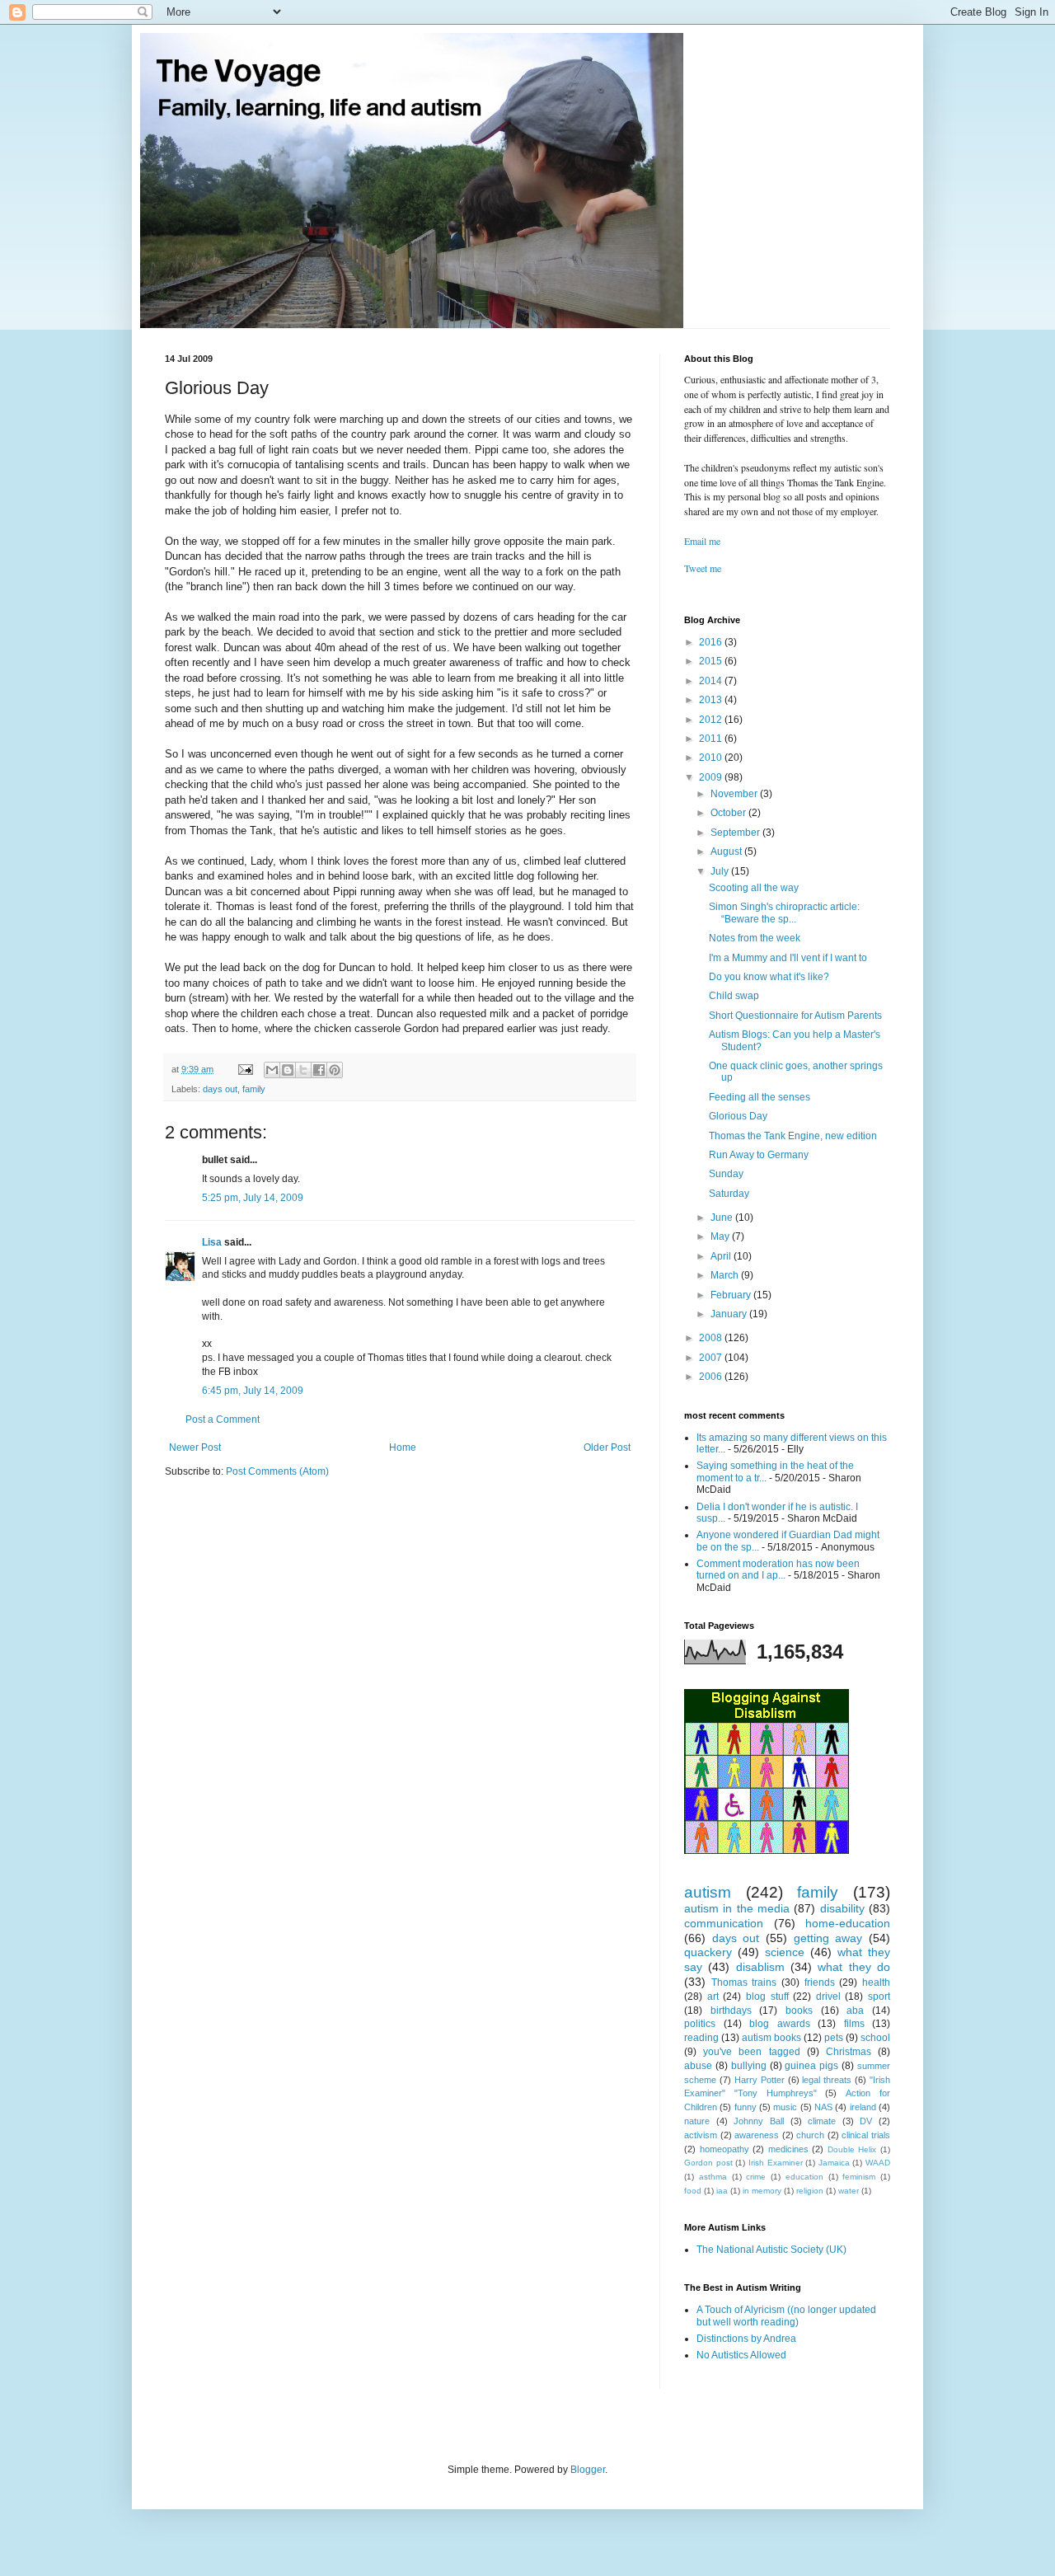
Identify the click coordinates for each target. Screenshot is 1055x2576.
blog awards (780, 2024)
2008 (712, 1338)
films (854, 2024)
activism (701, 2135)
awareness (757, 2135)
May (721, 1236)
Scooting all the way (754, 888)
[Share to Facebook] (319, 1070)
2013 (712, 700)
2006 (712, 1377)
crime (756, 2177)
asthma (713, 2177)
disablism (760, 1967)
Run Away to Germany (759, 1155)
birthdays (731, 2011)
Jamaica (834, 2163)
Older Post (607, 1448)
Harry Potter (760, 2080)
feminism (859, 2177)
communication (724, 1923)
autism (708, 1892)
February (732, 1295)
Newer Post (195, 1448)
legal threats (827, 2080)
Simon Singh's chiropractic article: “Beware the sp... (784, 913)
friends (820, 1982)
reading (701, 2038)
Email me (702, 541)
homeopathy (724, 2149)
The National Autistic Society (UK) (771, 2250)
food (693, 2191)
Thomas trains (744, 1982)
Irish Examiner (776, 2163)
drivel (828, 1997)
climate (822, 2121)
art (713, 1997)
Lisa (212, 1242)
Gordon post (708, 2163)
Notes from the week (755, 938)
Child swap (734, 996)
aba (855, 2011)
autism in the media (737, 1908)
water (849, 2191)
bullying (749, 2066)
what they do (854, 1967)
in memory (762, 2191)
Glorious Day (738, 1116)
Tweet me (703, 568)
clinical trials (866, 2135)
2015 (712, 661)
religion (810, 2191)
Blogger (588, 2470)
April (722, 1256)
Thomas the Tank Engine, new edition (793, 1136)
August (727, 852)
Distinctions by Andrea (746, 2339)
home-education (848, 1923)
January (730, 1314)
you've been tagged (751, 2052)
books (799, 2011)
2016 (712, 642)
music (785, 2107)
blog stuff (767, 1997)
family (254, 1089)
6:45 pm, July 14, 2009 (253, 1391)
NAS (823, 2107)
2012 (712, 720)
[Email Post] (245, 1069)
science (785, 1952)
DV (866, 2121)
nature (697, 2121)
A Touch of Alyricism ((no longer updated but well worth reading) (786, 2316)
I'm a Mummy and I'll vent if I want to (788, 958)
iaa (722, 2191)
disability (842, 1908)
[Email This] (272, 1070)
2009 (712, 777)
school (875, 2038)
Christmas (849, 2052)
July (721, 871)
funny (746, 2107)
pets (834, 2038)
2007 (712, 1358)
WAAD (878, 2163)
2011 (712, 739)
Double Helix (852, 2149)
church (810, 2135)
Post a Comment (223, 1419)
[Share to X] (303, 1070)
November (735, 794)
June (723, 1218)
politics (700, 2024)
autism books (771, 2038)
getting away (828, 1938)
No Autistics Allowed (741, 2355)
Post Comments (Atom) (277, 1471)
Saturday (729, 1194)
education (804, 2177)
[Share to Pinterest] (335, 1070)
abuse (698, 2066)
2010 (712, 758)
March (726, 1275)
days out (220, 1089)
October (729, 813)
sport (879, 1997)
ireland (863, 2107)
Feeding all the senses (760, 1097)
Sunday (726, 1174)
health (876, 1982)
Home (403, 1448)
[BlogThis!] (288, 1070)
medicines (788, 2149)
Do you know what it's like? (769, 977)
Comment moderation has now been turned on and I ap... (778, 1570)
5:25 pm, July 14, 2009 (253, 1198)
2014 (712, 681)
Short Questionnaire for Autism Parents (795, 1016)
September (736, 833)
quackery (708, 1952)
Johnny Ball (759, 2121)
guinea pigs (811, 2066)
